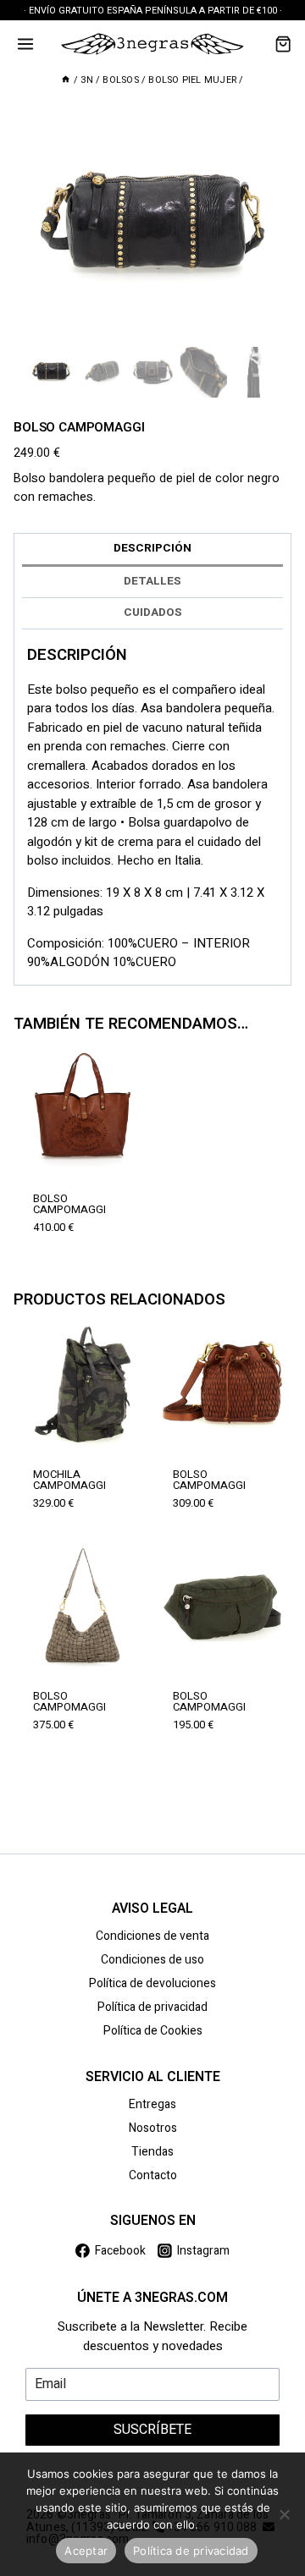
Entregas (152, 2104)
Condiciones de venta (152, 1936)
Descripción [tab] (152, 548)
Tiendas (152, 2152)
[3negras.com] (152, 44)
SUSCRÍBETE (152, 2430)
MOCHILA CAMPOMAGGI (69, 1480)
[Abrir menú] (26, 44)
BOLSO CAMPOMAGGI (69, 1204)
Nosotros (153, 2128)
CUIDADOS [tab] (153, 612)
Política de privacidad (152, 2007)
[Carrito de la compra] (283, 44)
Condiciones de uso (152, 1960)
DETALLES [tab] (152, 581)
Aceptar (86, 2551)
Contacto (153, 2175)
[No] (284, 2514)
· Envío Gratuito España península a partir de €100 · (153, 11)
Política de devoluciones (152, 1983)
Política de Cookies (153, 2031)
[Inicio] (66, 80)
